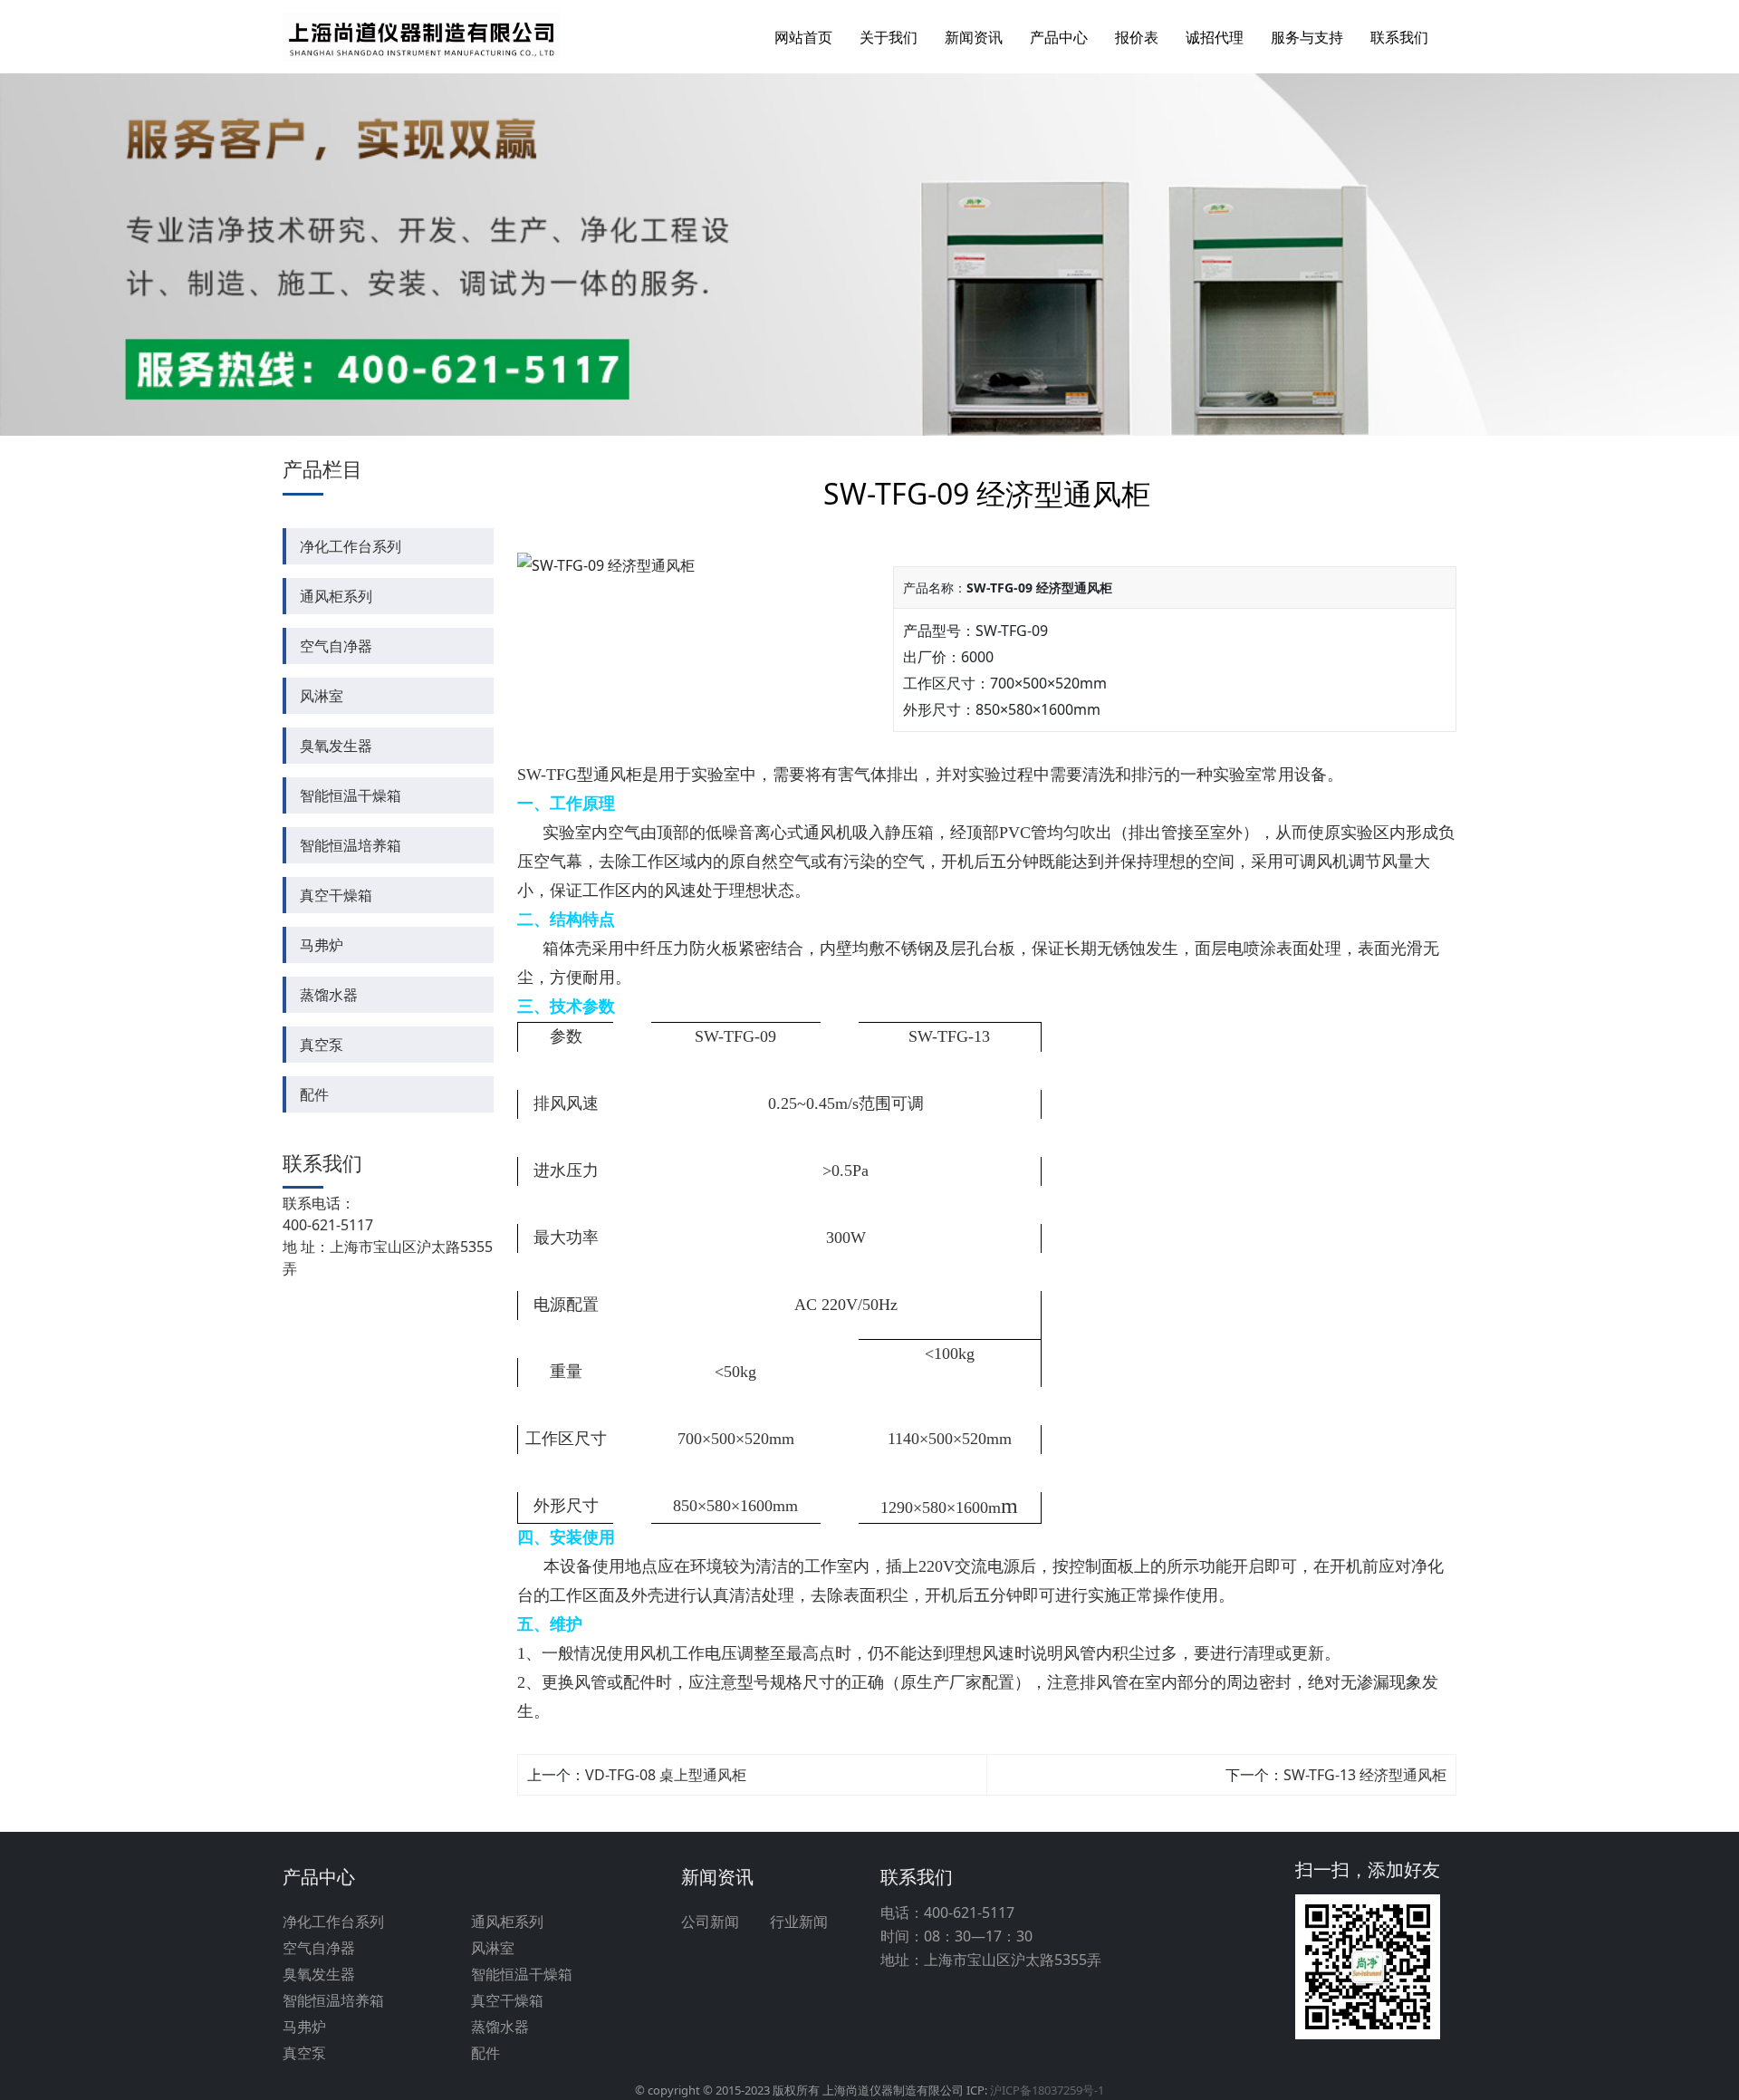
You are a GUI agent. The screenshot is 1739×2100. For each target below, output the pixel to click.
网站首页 (803, 37)
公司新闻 (710, 1922)
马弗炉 (322, 945)
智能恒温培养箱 (351, 845)
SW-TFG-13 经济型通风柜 (1365, 1775)
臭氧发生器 (336, 746)
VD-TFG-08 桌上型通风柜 (666, 1775)
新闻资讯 (974, 37)
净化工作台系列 (351, 546)
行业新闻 (799, 1922)
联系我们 (1399, 37)
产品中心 (1059, 37)
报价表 (1137, 37)
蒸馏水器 (329, 995)
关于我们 (889, 37)
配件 (314, 1094)
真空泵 (322, 1045)
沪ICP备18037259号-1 (1047, 2090)
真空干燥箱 (336, 895)
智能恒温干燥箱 (351, 795)
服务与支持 (1307, 37)
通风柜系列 (336, 596)
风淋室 (322, 696)
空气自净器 (336, 646)
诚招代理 (1215, 37)
